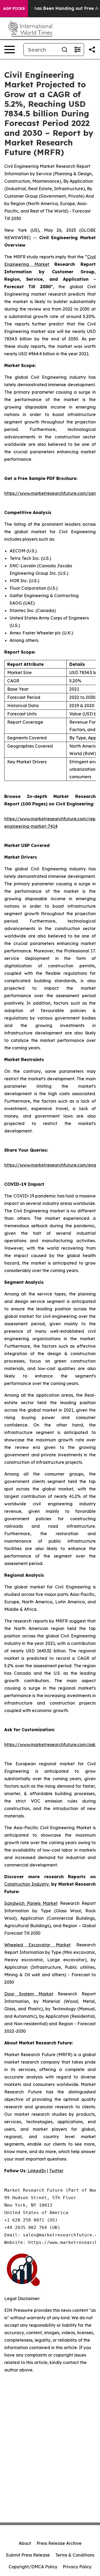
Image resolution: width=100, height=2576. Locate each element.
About (25, 2543)
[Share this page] (92, 50)
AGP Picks (14, 9)
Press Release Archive (59, 2543)
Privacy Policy (77, 2567)
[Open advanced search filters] (77, 50)
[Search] (65, 50)
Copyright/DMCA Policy (33, 2567)
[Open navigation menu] (10, 50)
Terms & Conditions (75, 2555)
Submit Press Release (28, 2555)
